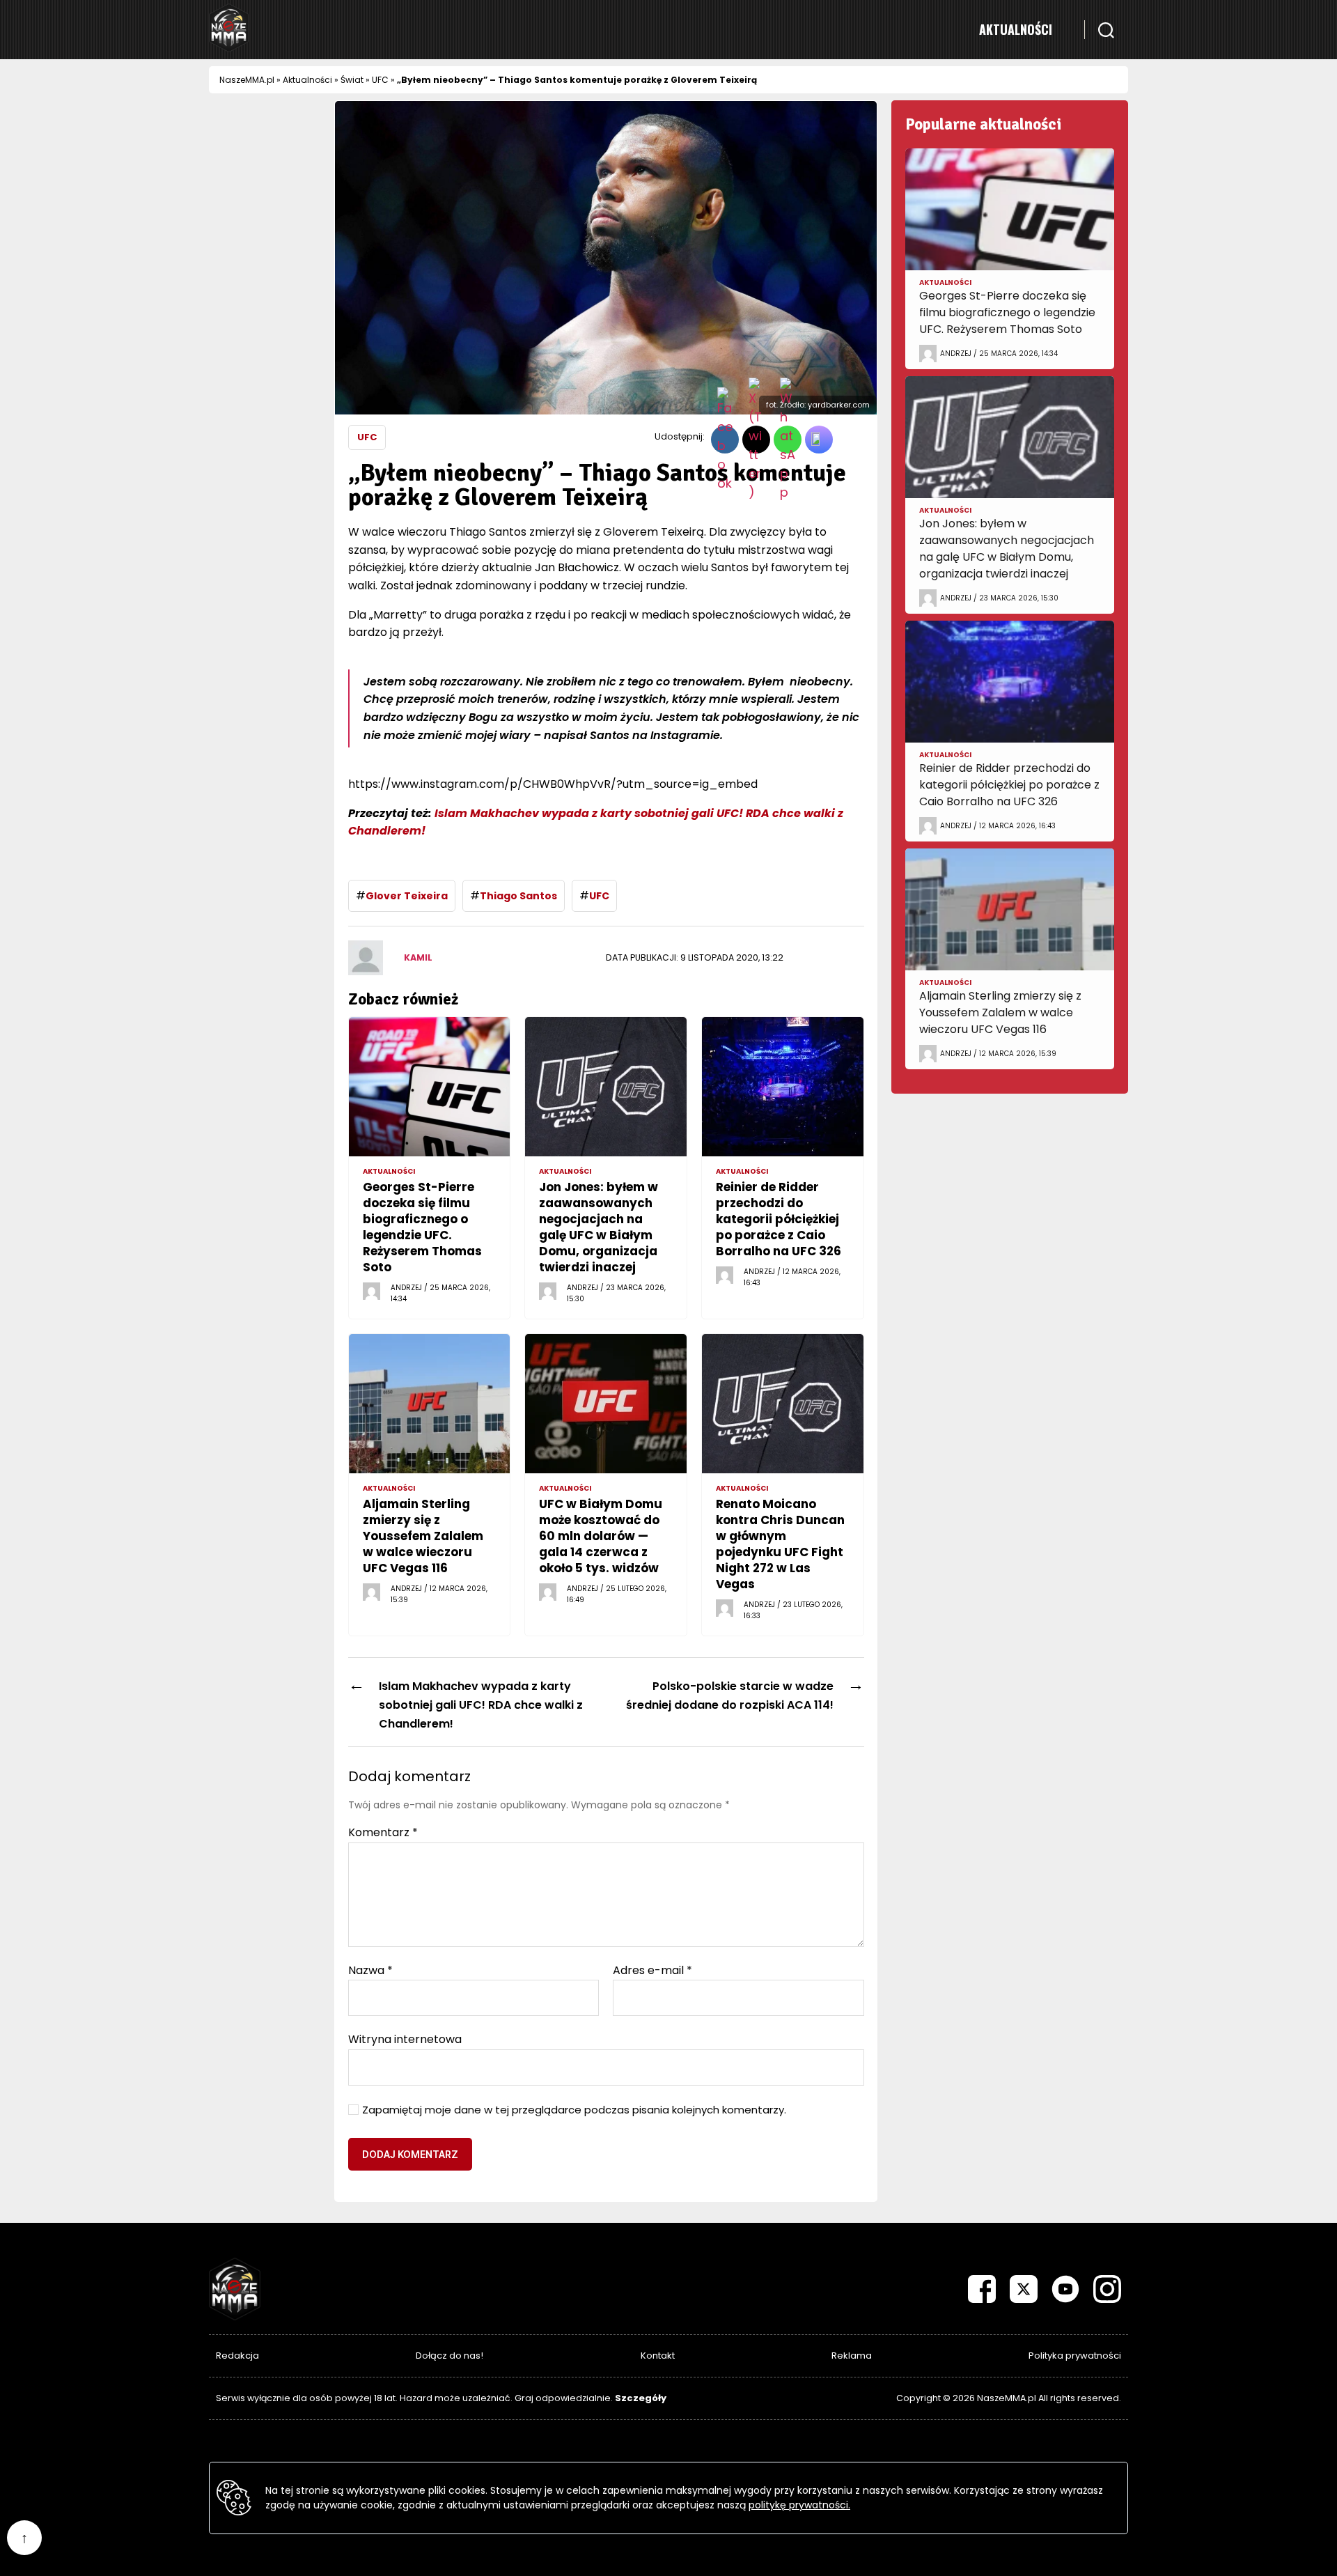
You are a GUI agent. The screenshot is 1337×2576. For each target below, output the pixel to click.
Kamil (418, 957)
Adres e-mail (652, 1971)
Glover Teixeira (407, 896)
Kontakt (658, 2356)
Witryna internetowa (405, 2039)
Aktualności (1016, 29)
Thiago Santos (518, 896)
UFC (380, 80)
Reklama (852, 2356)
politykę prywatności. (799, 2505)
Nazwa (370, 1971)
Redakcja (237, 2356)
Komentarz (383, 1833)
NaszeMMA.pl (247, 80)
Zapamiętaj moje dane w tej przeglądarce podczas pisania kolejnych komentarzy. (574, 2110)
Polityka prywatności (1075, 2356)
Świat (352, 80)
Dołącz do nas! (449, 2356)
